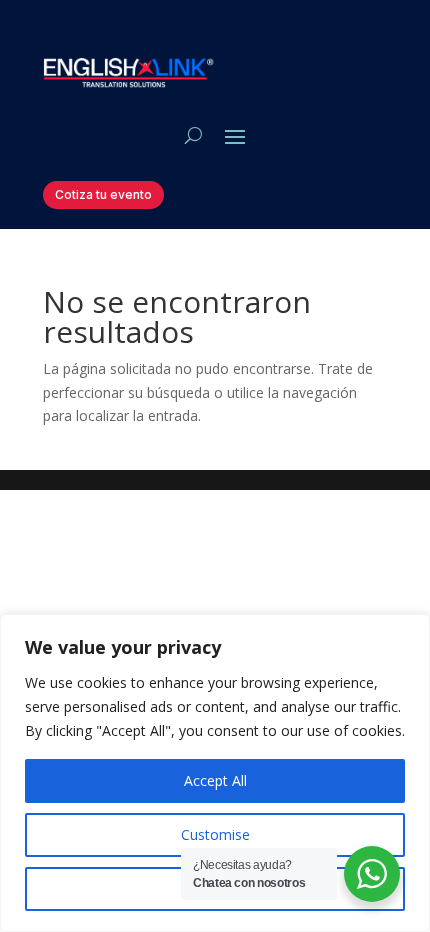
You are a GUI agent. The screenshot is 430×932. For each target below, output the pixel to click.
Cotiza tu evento (103, 194)
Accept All (215, 780)
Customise (215, 834)
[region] (215, 773)
